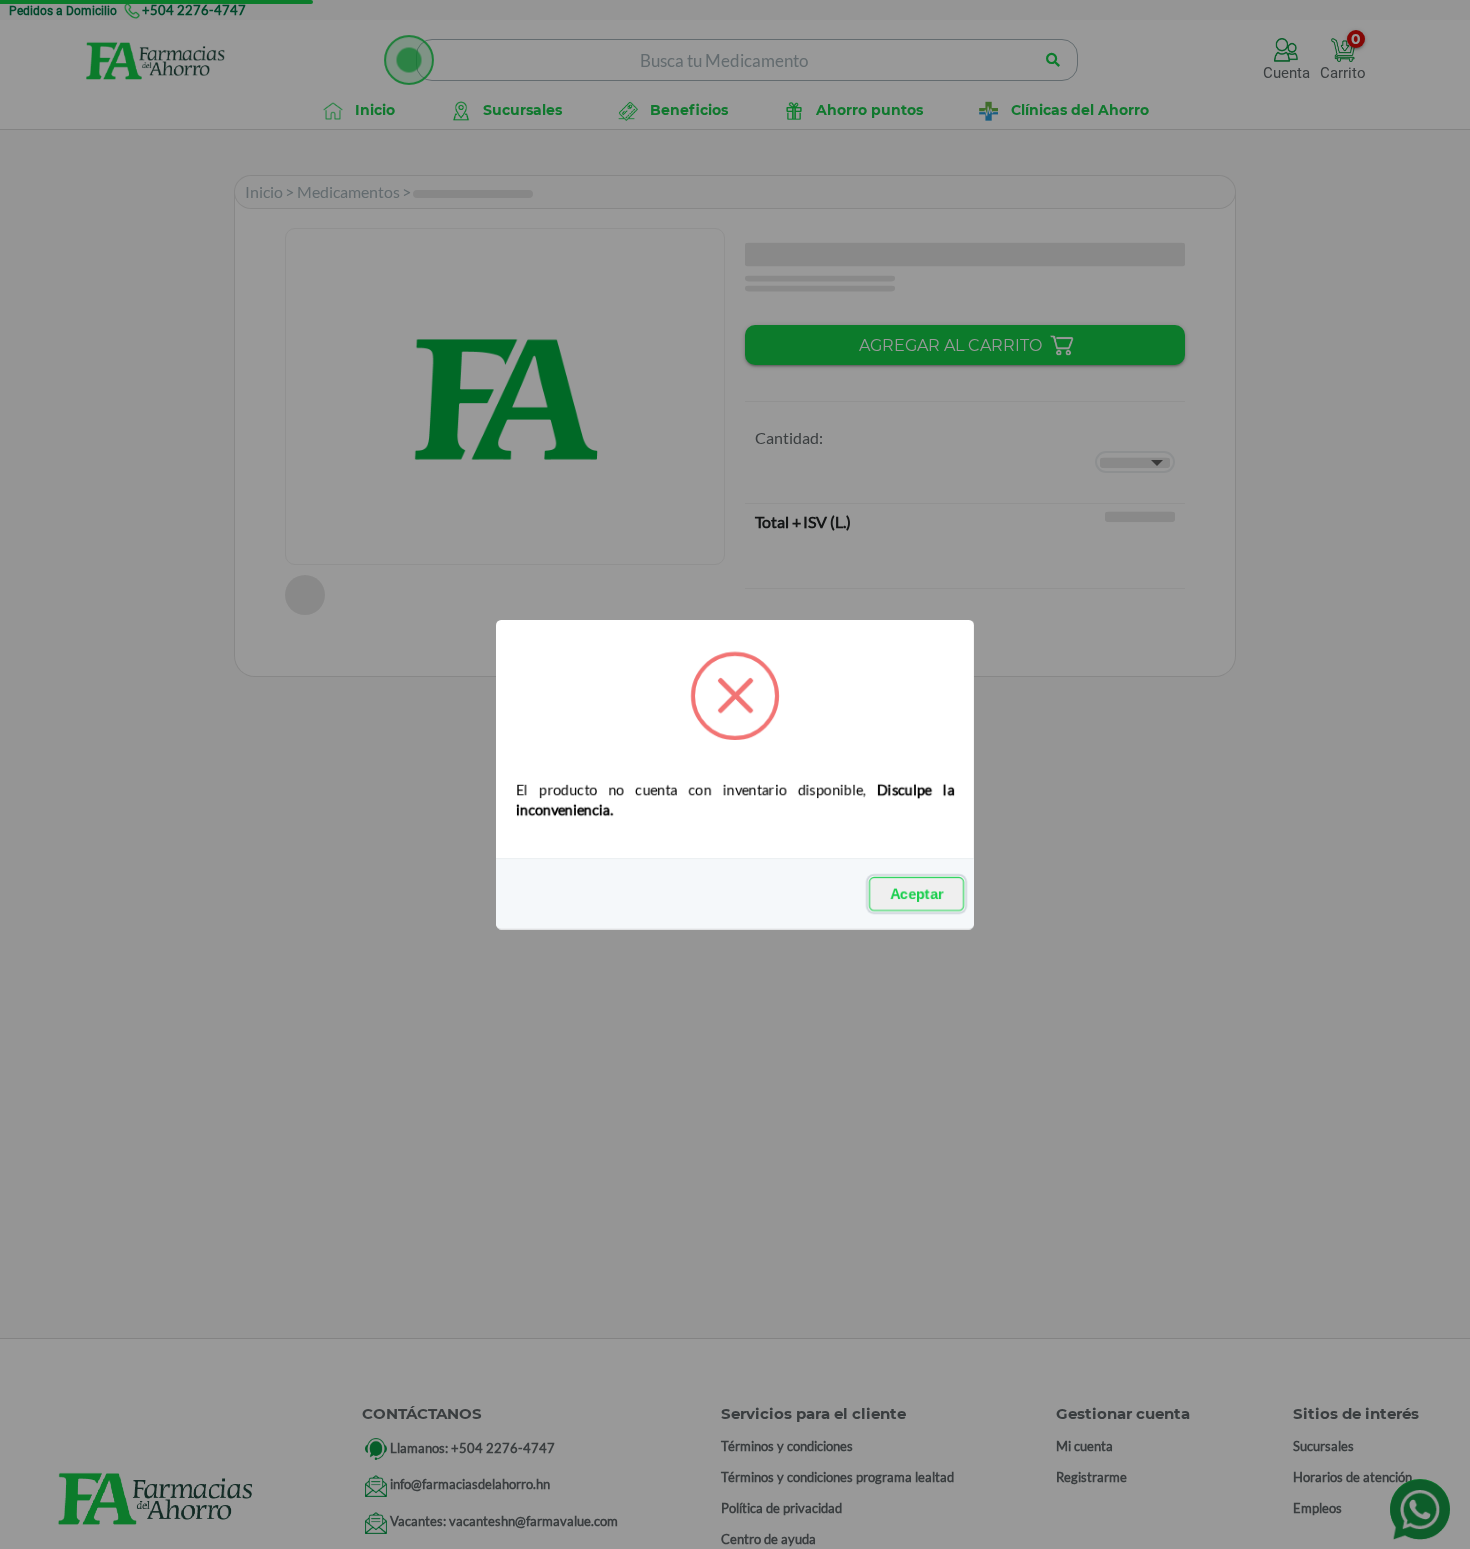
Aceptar (916, 894)
